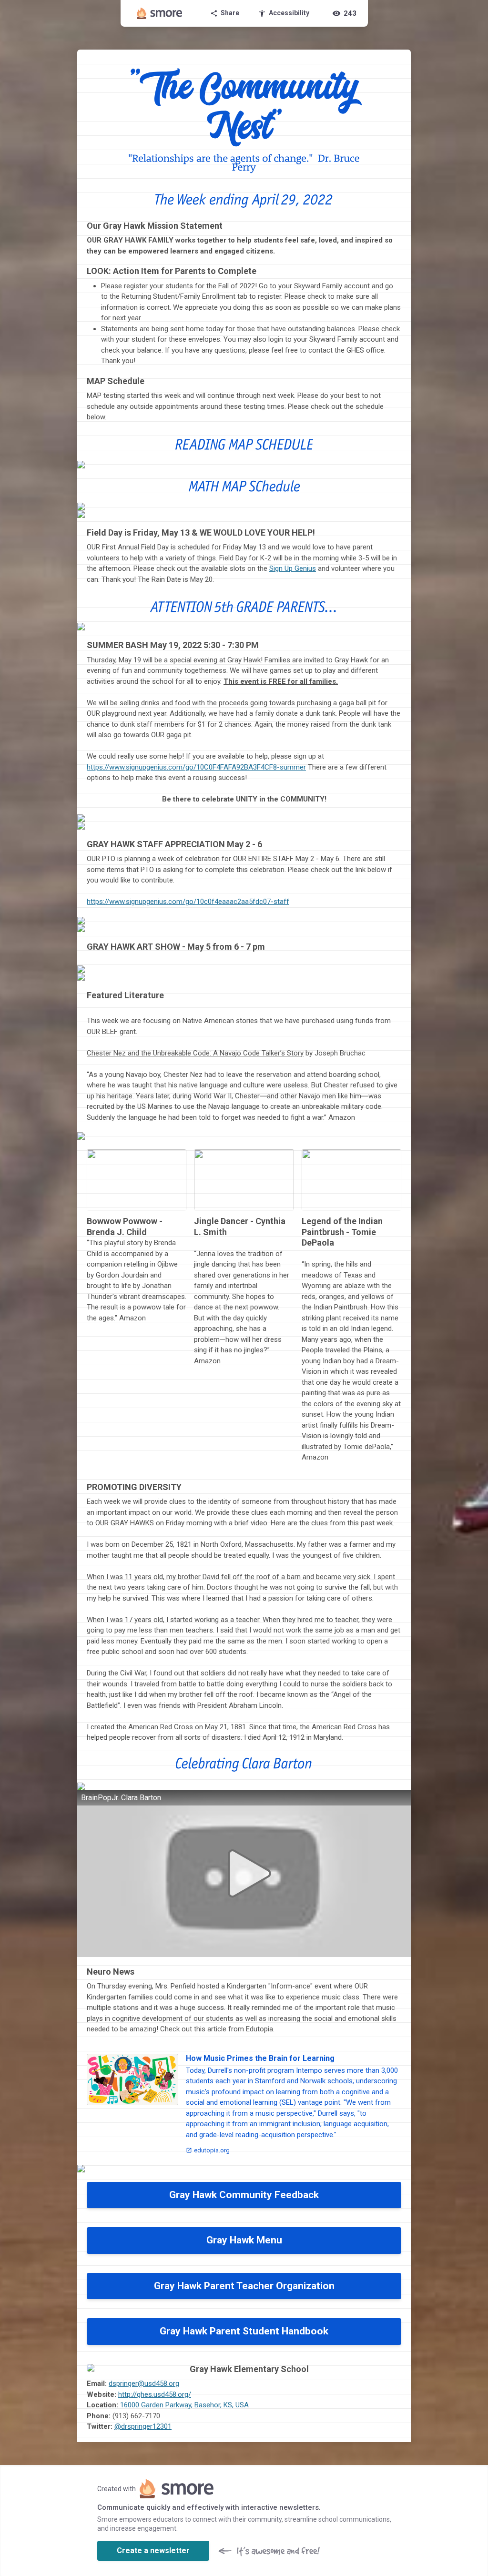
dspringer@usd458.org (144, 2383)
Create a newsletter (153, 2551)
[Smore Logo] (160, 13)
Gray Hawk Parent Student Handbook (244, 2331)
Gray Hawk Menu (244, 2240)
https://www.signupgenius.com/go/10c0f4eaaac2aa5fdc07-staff (188, 902)
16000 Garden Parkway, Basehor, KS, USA (184, 2405)
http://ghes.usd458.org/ (155, 2394)
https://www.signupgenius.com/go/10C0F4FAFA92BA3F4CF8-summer (196, 767)
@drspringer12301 (143, 2426)
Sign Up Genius (293, 568)
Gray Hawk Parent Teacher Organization (244, 2286)
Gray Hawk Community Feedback (244, 2195)
